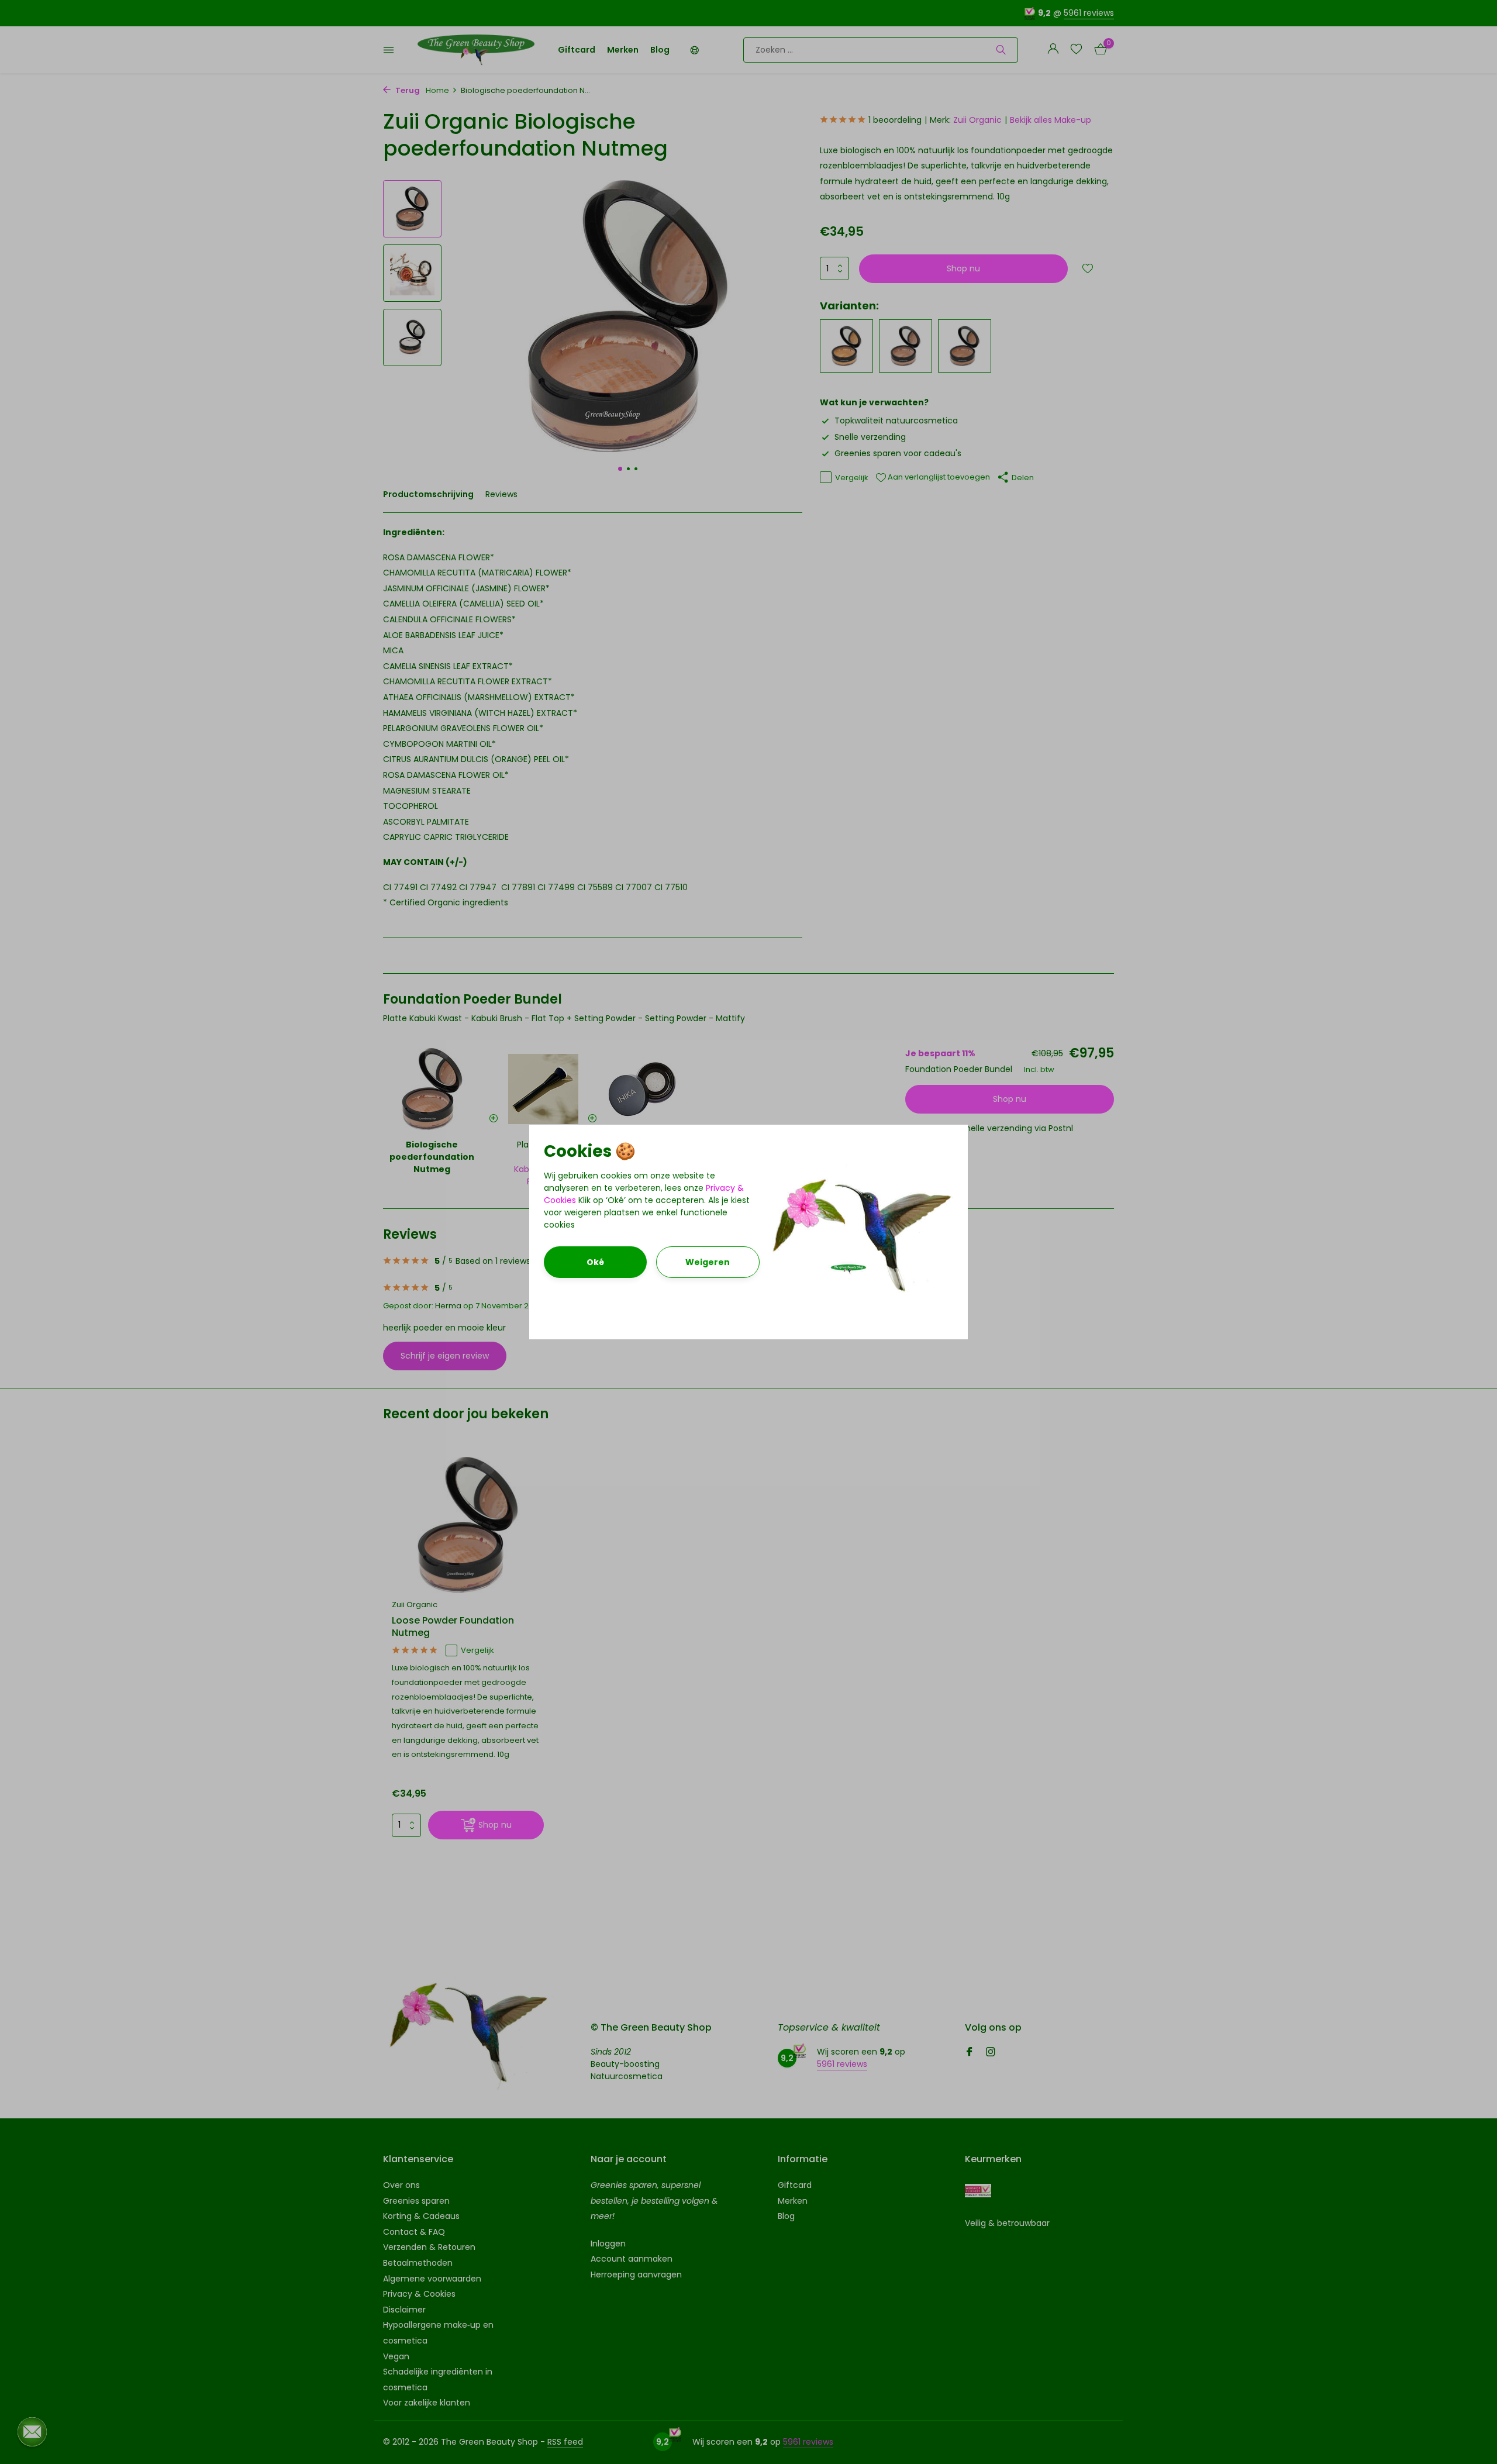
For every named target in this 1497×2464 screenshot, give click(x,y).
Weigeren (708, 1262)
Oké (595, 1262)
